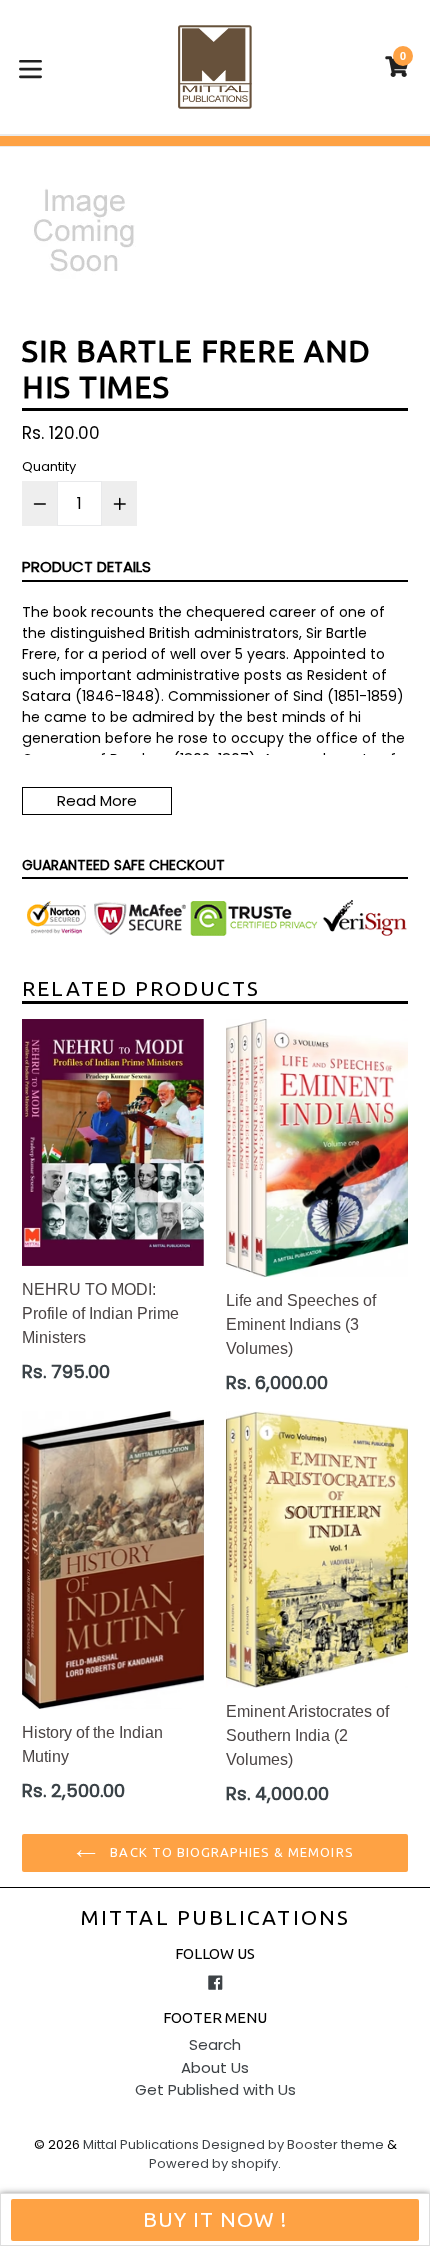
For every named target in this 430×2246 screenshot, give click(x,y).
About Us (215, 2067)
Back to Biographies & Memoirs (229, 1852)
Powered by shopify (213, 2163)
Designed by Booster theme (293, 2144)
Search (215, 2044)
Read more (97, 800)
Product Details (86, 566)
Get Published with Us (215, 2089)
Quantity (49, 466)
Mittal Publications (215, 1917)
